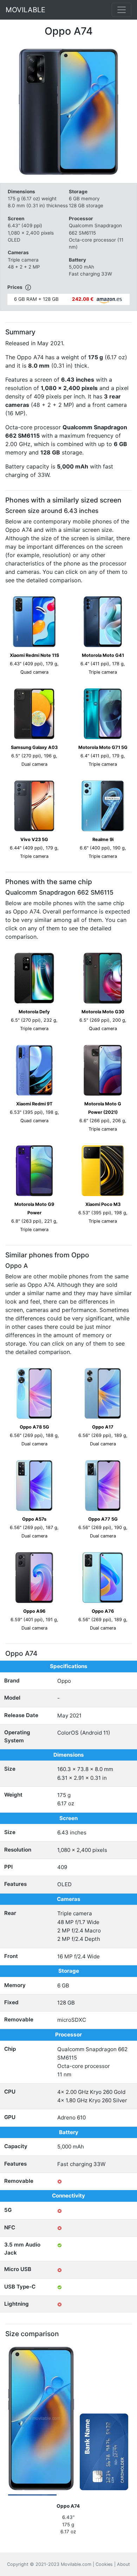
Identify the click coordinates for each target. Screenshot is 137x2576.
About (123, 2564)
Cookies (104, 2564)
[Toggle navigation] (122, 10)
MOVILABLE (25, 10)
